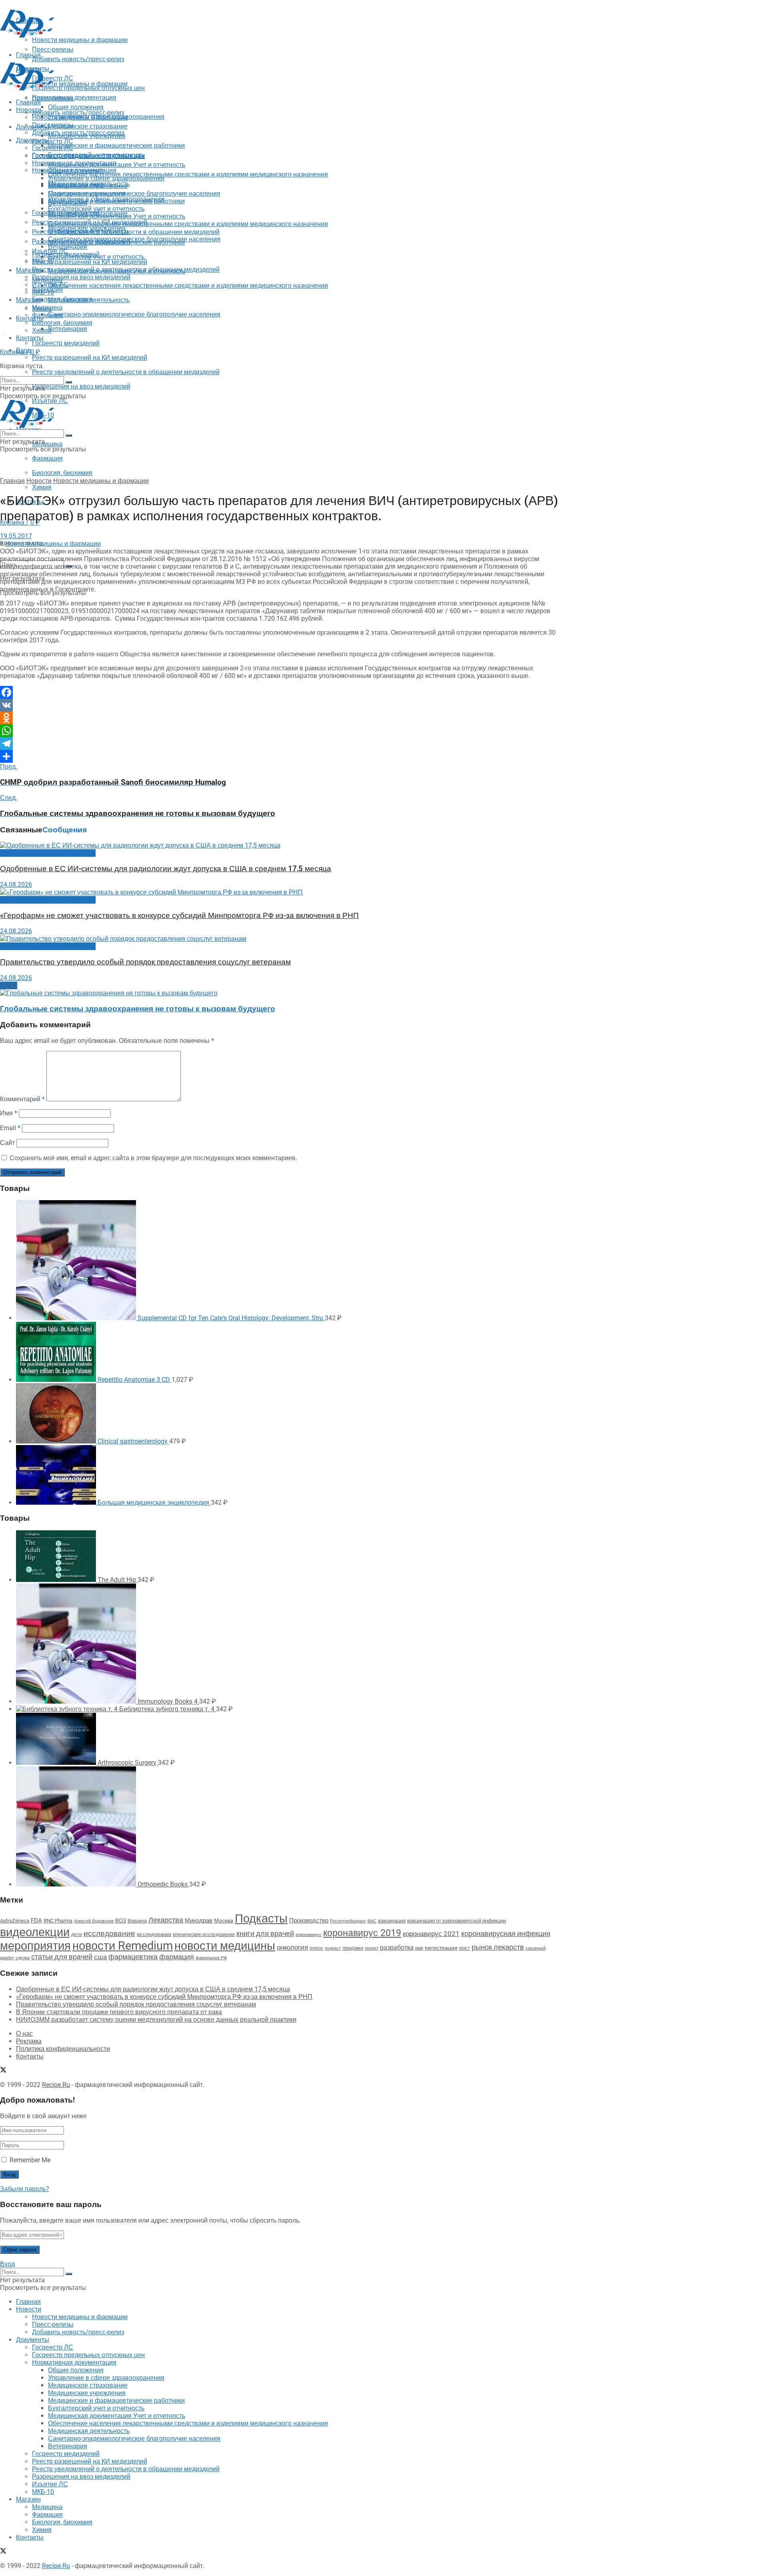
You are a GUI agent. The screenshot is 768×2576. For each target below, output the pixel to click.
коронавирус (309, 1935)
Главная (28, 102)
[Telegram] (280, 744)
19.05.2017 (16, 536)
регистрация (441, 1948)
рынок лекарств (498, 1947)
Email (10, 1128)
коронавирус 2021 (431, 1934)
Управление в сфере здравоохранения (106, 178)
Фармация (47, 458)
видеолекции (35, 1932)
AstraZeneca (15, 1921)
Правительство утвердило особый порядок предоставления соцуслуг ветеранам (145, 962)
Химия (42, 487)
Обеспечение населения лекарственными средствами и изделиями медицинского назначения (188, 174)
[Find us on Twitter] (3, 334)
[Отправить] (280, 756)
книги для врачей (265, 1934)
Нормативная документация (74, 97)
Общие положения (76, 171)
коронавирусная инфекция (506, 1934)
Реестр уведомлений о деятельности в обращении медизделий (126, 372)
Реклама (29, 2041)
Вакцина (137, 1921)
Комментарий (22, 1099)
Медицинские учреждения (87, 193)
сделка (23, 1958)
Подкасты (261, 1918)
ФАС (372, 1921)
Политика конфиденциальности (63, 2049)
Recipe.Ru (56, 2085)
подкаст (333, 1948)
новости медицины (225, 1946)
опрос (316, 1948)
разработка (397, 1948)
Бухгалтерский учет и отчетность (96, 209)
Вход (7, 2264)
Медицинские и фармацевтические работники (116, 145)
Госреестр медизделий (66, 343)
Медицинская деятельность (89, 300)
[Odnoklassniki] (280, 718)
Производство (309, 1920)
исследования (154, 1934)
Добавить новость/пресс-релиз (78, 113)
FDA (36, 1920)
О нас (24, 2034)
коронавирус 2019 (362, 1933)
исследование (109, 1934)
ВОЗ (121, 1921)
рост (465, 1948)
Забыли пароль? (25, 2189)
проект (372, 1948)
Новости (29, 110)
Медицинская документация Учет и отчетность (117, 165)
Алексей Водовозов (94, 1921)
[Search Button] (69, 566)
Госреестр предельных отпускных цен (88, 155)
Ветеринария (68, 329)
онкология (292, 1947)
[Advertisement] (146, 57)
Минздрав (199, 1920)
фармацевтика (133, 1957)
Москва (224, 1920)
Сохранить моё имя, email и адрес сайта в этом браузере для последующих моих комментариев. (153, 1158)
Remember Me (30, 2160)
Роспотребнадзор (348, 1921)
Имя (9, 1113)
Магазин (28, 270)
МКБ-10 (43, 292)
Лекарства (166, 1920)
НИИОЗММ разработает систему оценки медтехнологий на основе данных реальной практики (156, 2020)
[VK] (280, 705)
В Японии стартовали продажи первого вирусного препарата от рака (119, 2012)
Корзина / (20, 352)
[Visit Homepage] (27, 35)
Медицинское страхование (88, 126)
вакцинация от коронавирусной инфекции (457, 1921)
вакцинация (392, 1921)
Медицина (47, 444)
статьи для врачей (62, 1957)
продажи (353, 1948)
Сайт (7, 1143)
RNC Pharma (58, 1921)
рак (419, 1948)
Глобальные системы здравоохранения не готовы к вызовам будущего (138, 1009)
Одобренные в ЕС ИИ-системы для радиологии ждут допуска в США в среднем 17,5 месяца (166, 869)
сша (100, 1957)
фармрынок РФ (211, 1958)
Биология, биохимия (62, 473)
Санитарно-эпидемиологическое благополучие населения (134, 314)
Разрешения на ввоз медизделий (81, 386)
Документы (33, 140)
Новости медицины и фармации (80, 84)
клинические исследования (204, 1934)
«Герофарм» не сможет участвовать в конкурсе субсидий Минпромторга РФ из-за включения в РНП (179, 916)
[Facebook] (280, 692)
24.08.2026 (16, 885)
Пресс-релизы (53, 98)
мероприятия (35, 1946)
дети (77, 1935)
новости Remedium (123, 1946)
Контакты (30, 318)
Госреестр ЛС (53, 141)
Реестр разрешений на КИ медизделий (90, 358)
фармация (177, 1957)
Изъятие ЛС (50, 285)
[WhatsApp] (280, 731)
